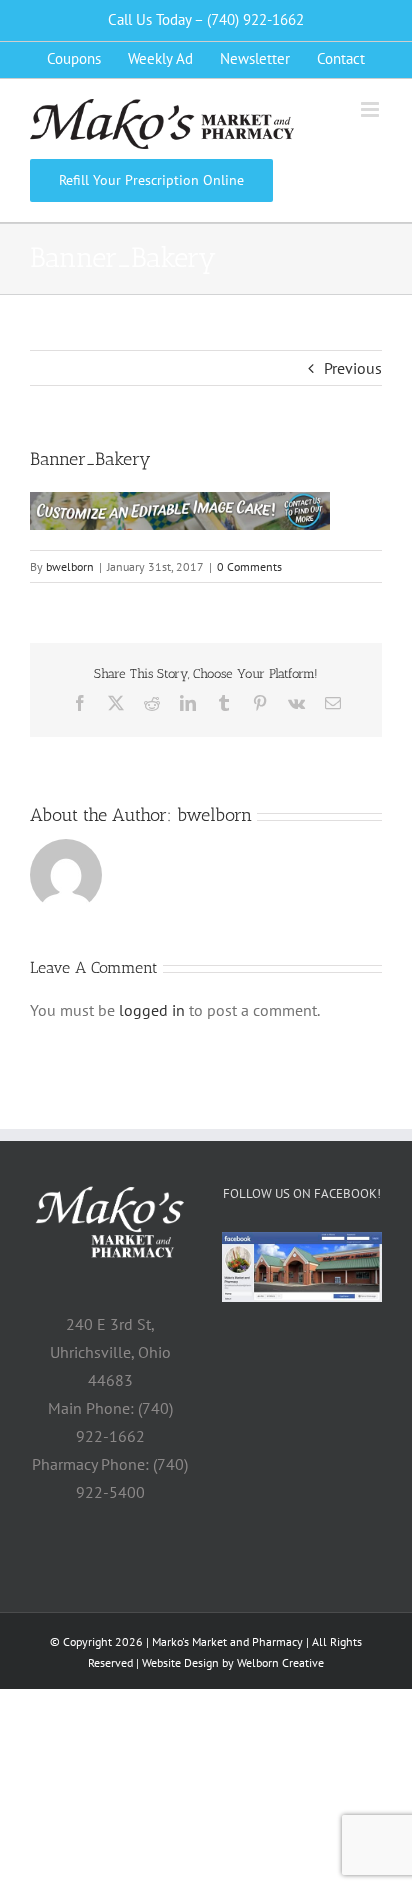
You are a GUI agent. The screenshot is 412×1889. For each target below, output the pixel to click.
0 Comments (249, 566)
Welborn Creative (280, 1662)
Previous (353, 368)
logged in (152, 1010)
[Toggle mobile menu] (371, 109)
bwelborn (70, 566)
